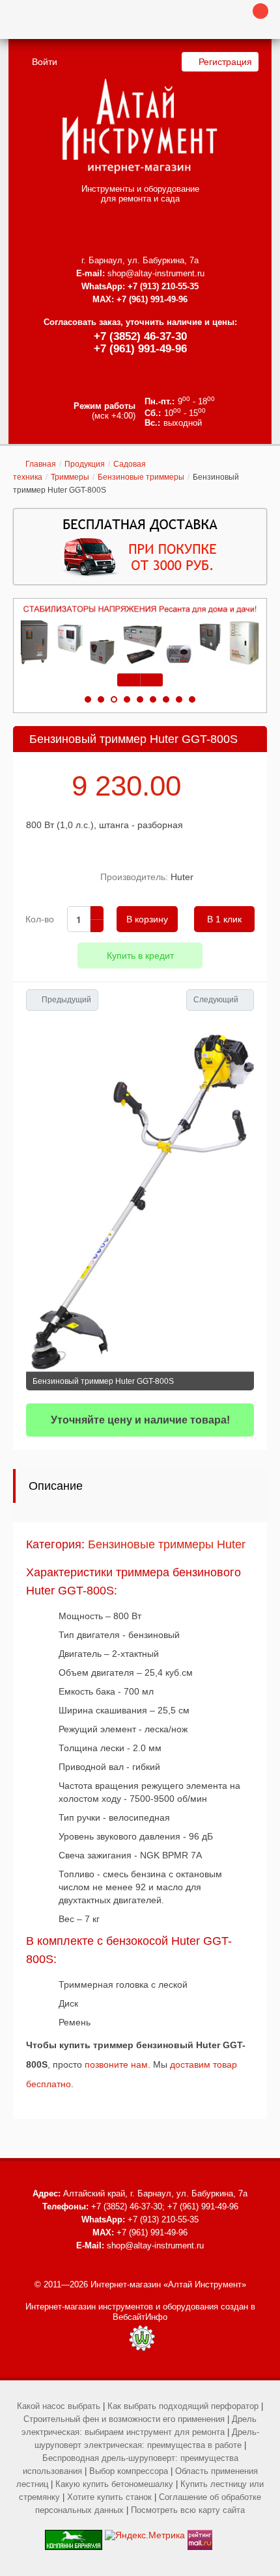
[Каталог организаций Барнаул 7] (74, 2535)
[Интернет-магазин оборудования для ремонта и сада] (140, 126)
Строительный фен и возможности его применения (124, 2419)
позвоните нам (116, 2064)
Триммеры (70, 477)
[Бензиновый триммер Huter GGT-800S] (140, 1201)
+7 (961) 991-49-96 (140, 349)
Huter (182, 877)
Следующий (216, 1000)
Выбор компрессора (129, 2471)
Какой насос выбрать (59, 2406)
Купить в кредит (140, 956)
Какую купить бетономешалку (114, 2484)
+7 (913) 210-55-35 (163, 286)
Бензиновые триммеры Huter (167, 1544)
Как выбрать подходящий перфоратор (183, 2406)
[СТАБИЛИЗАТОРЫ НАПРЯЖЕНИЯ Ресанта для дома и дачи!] (140, 635)
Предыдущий (66, 1000)
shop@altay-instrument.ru (156, 273)
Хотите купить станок (109, 2497)
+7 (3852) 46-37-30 (140, 336)
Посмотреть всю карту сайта (188, 2510)
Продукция (85, 464)
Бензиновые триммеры (141, 477)
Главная (41, 464)
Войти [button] (45, 62)
